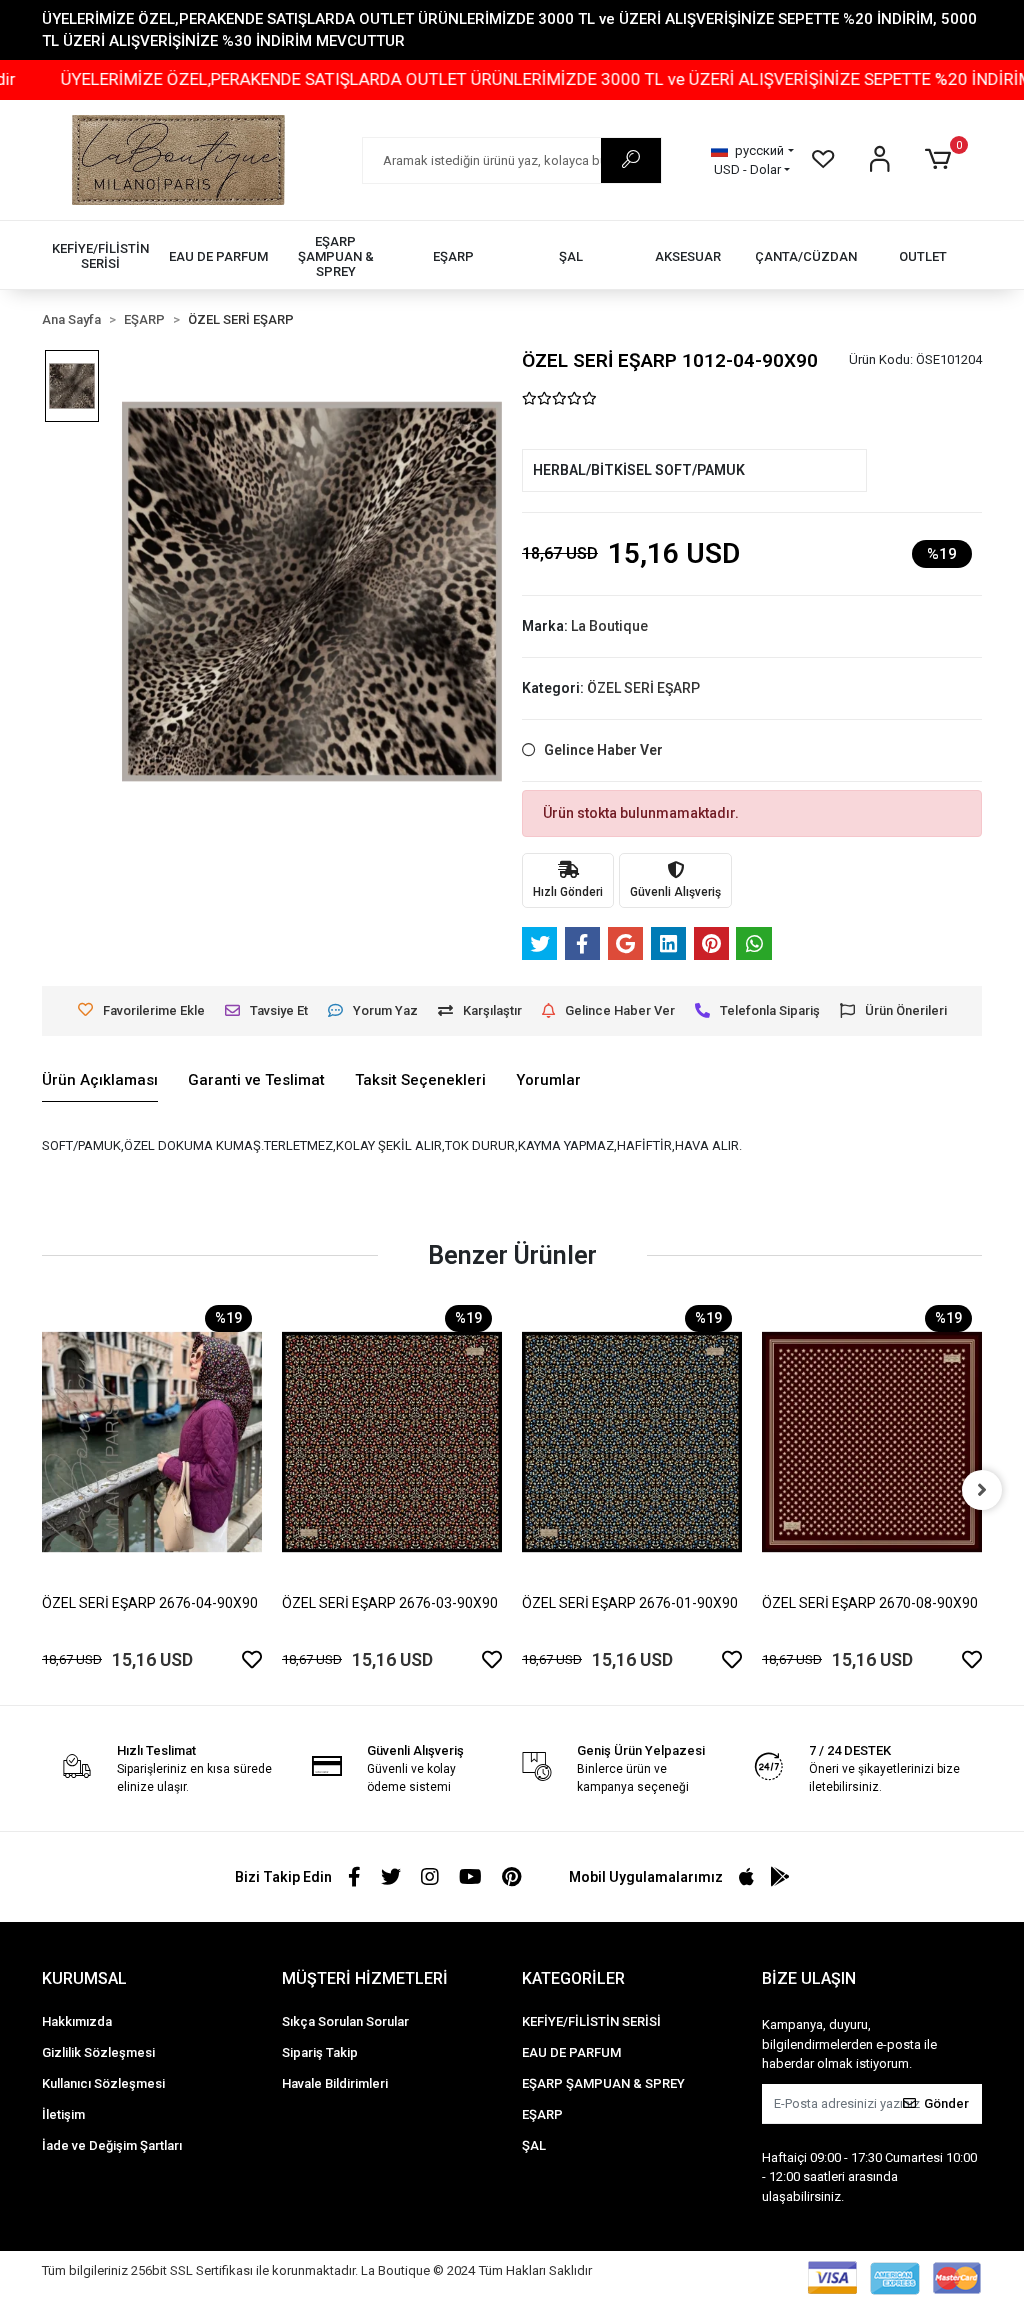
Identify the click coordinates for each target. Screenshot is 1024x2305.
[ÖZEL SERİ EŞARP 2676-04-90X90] (152, 1441)
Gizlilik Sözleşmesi (98, 2052)
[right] (982, 1490)
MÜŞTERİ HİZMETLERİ (365, 1978)
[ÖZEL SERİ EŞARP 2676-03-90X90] (392, 1441)
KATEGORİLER (573, 1978)
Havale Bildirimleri (335, 2083)
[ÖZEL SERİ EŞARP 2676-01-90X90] (632, 1441)
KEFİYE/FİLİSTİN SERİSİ (591, 2021)
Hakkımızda (77, 2021)
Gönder (946, 2103)
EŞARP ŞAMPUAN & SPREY (603, 2083)
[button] (941, 160)
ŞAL (534, 2145)
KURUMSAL (84, 1978)
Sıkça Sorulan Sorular (345, 2021)
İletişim (63, 2114)
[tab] (100, 1081)
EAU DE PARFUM (571, 2052)
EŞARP (542, 2114)
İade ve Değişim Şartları (112, 2145)
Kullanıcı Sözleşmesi (103, 2083)
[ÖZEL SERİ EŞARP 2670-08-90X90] (872, 1441)
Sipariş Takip (320, 2052)
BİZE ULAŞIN (809, 1978)
